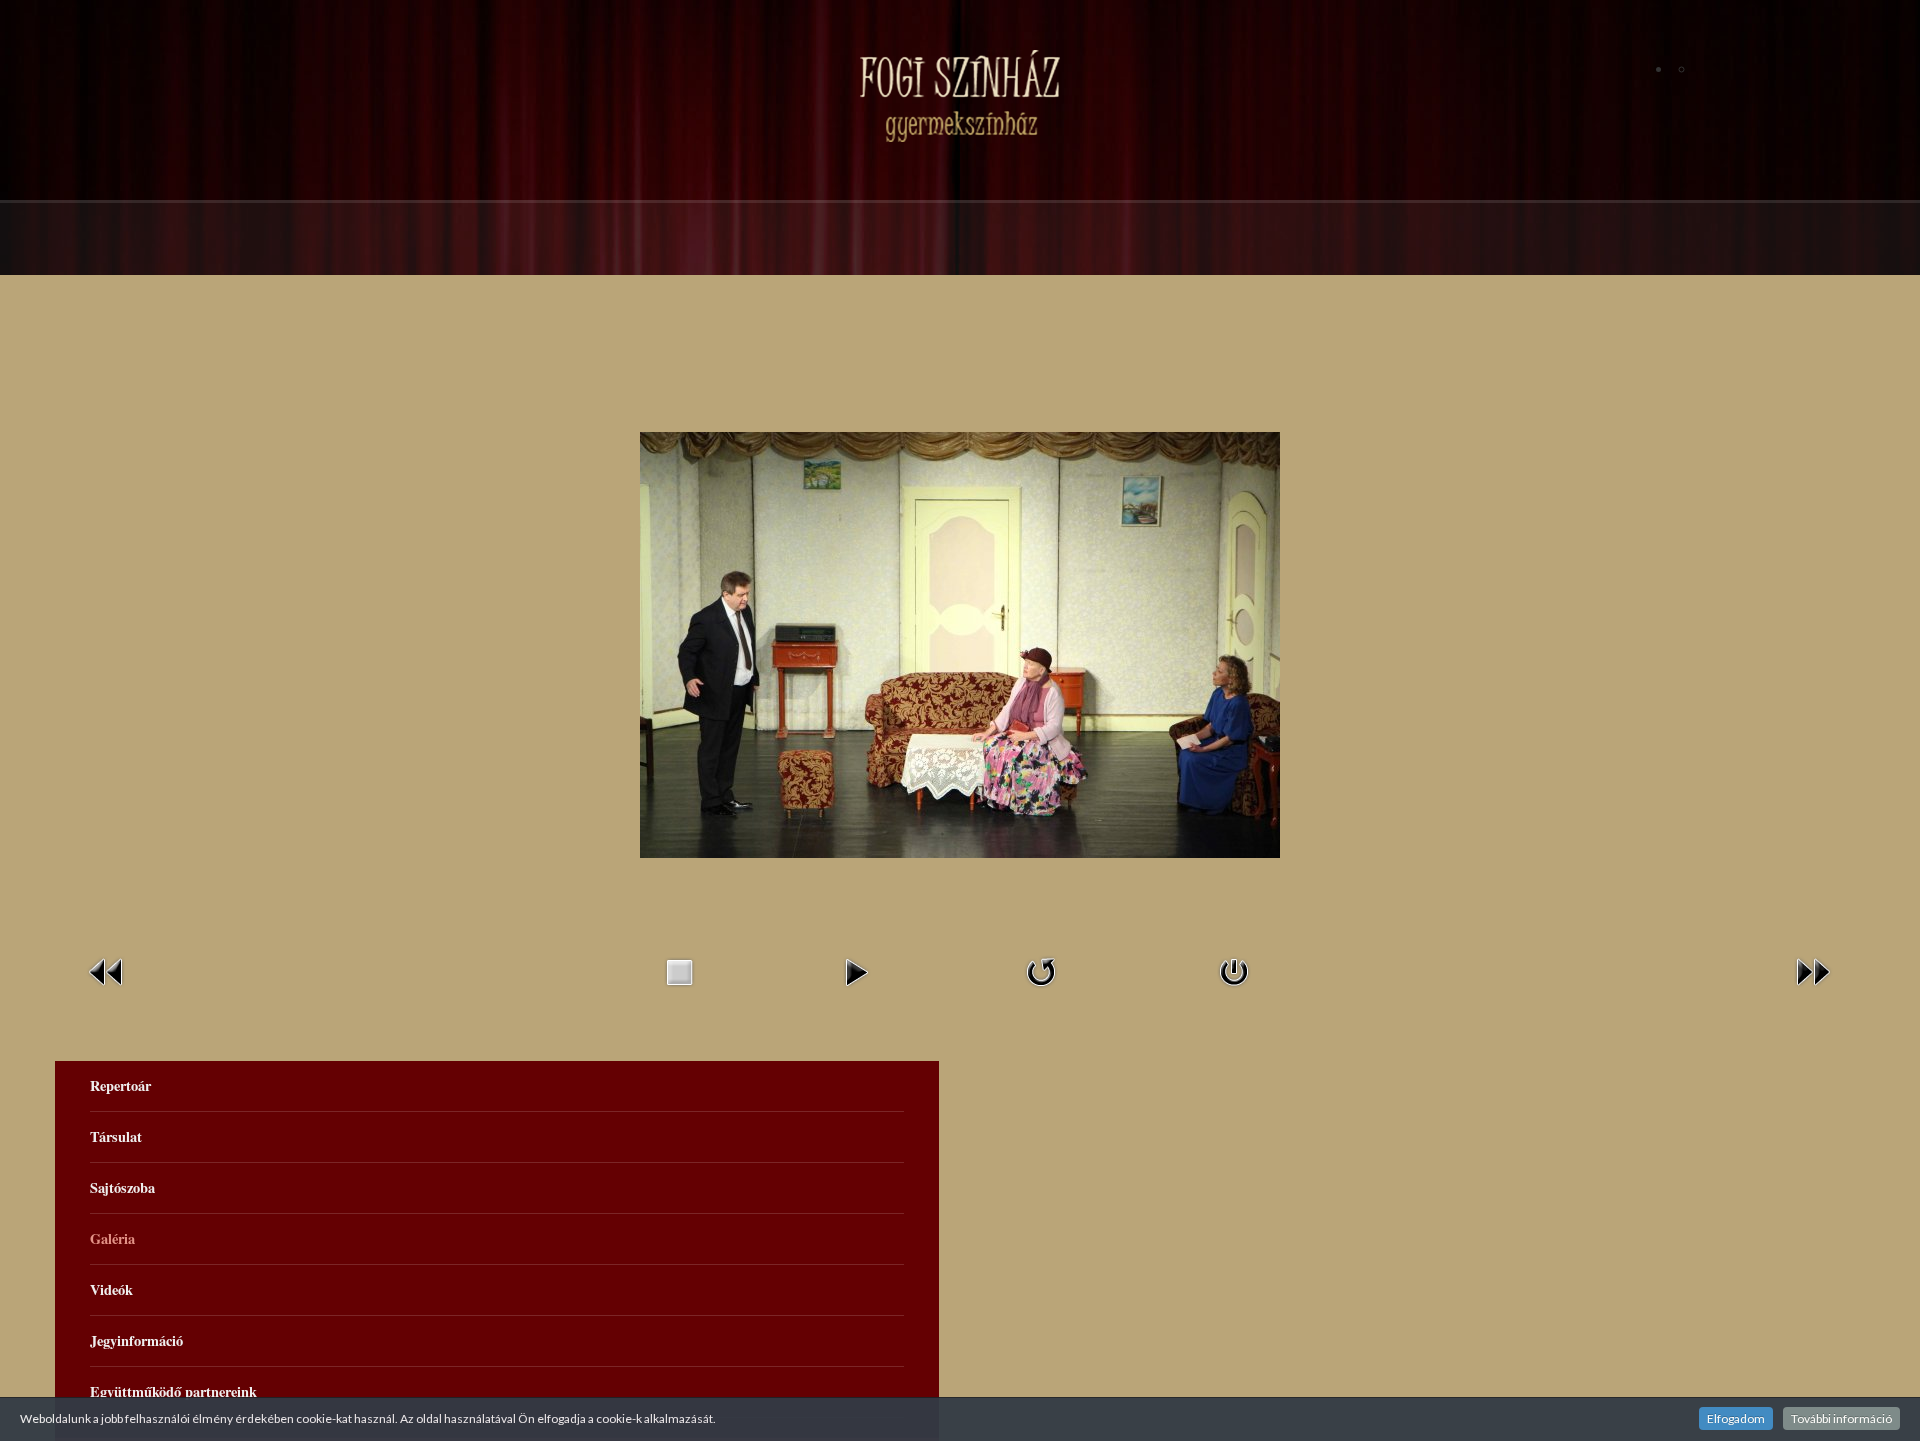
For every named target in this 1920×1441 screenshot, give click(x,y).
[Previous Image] (107, 970)
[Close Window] (1234, 970)
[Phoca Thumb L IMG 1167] (960, 643)
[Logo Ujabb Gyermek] (960, 96)
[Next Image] (1813, 970)
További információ (1841, 1418)
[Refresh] (1041, 970)
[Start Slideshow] (856, 970)
